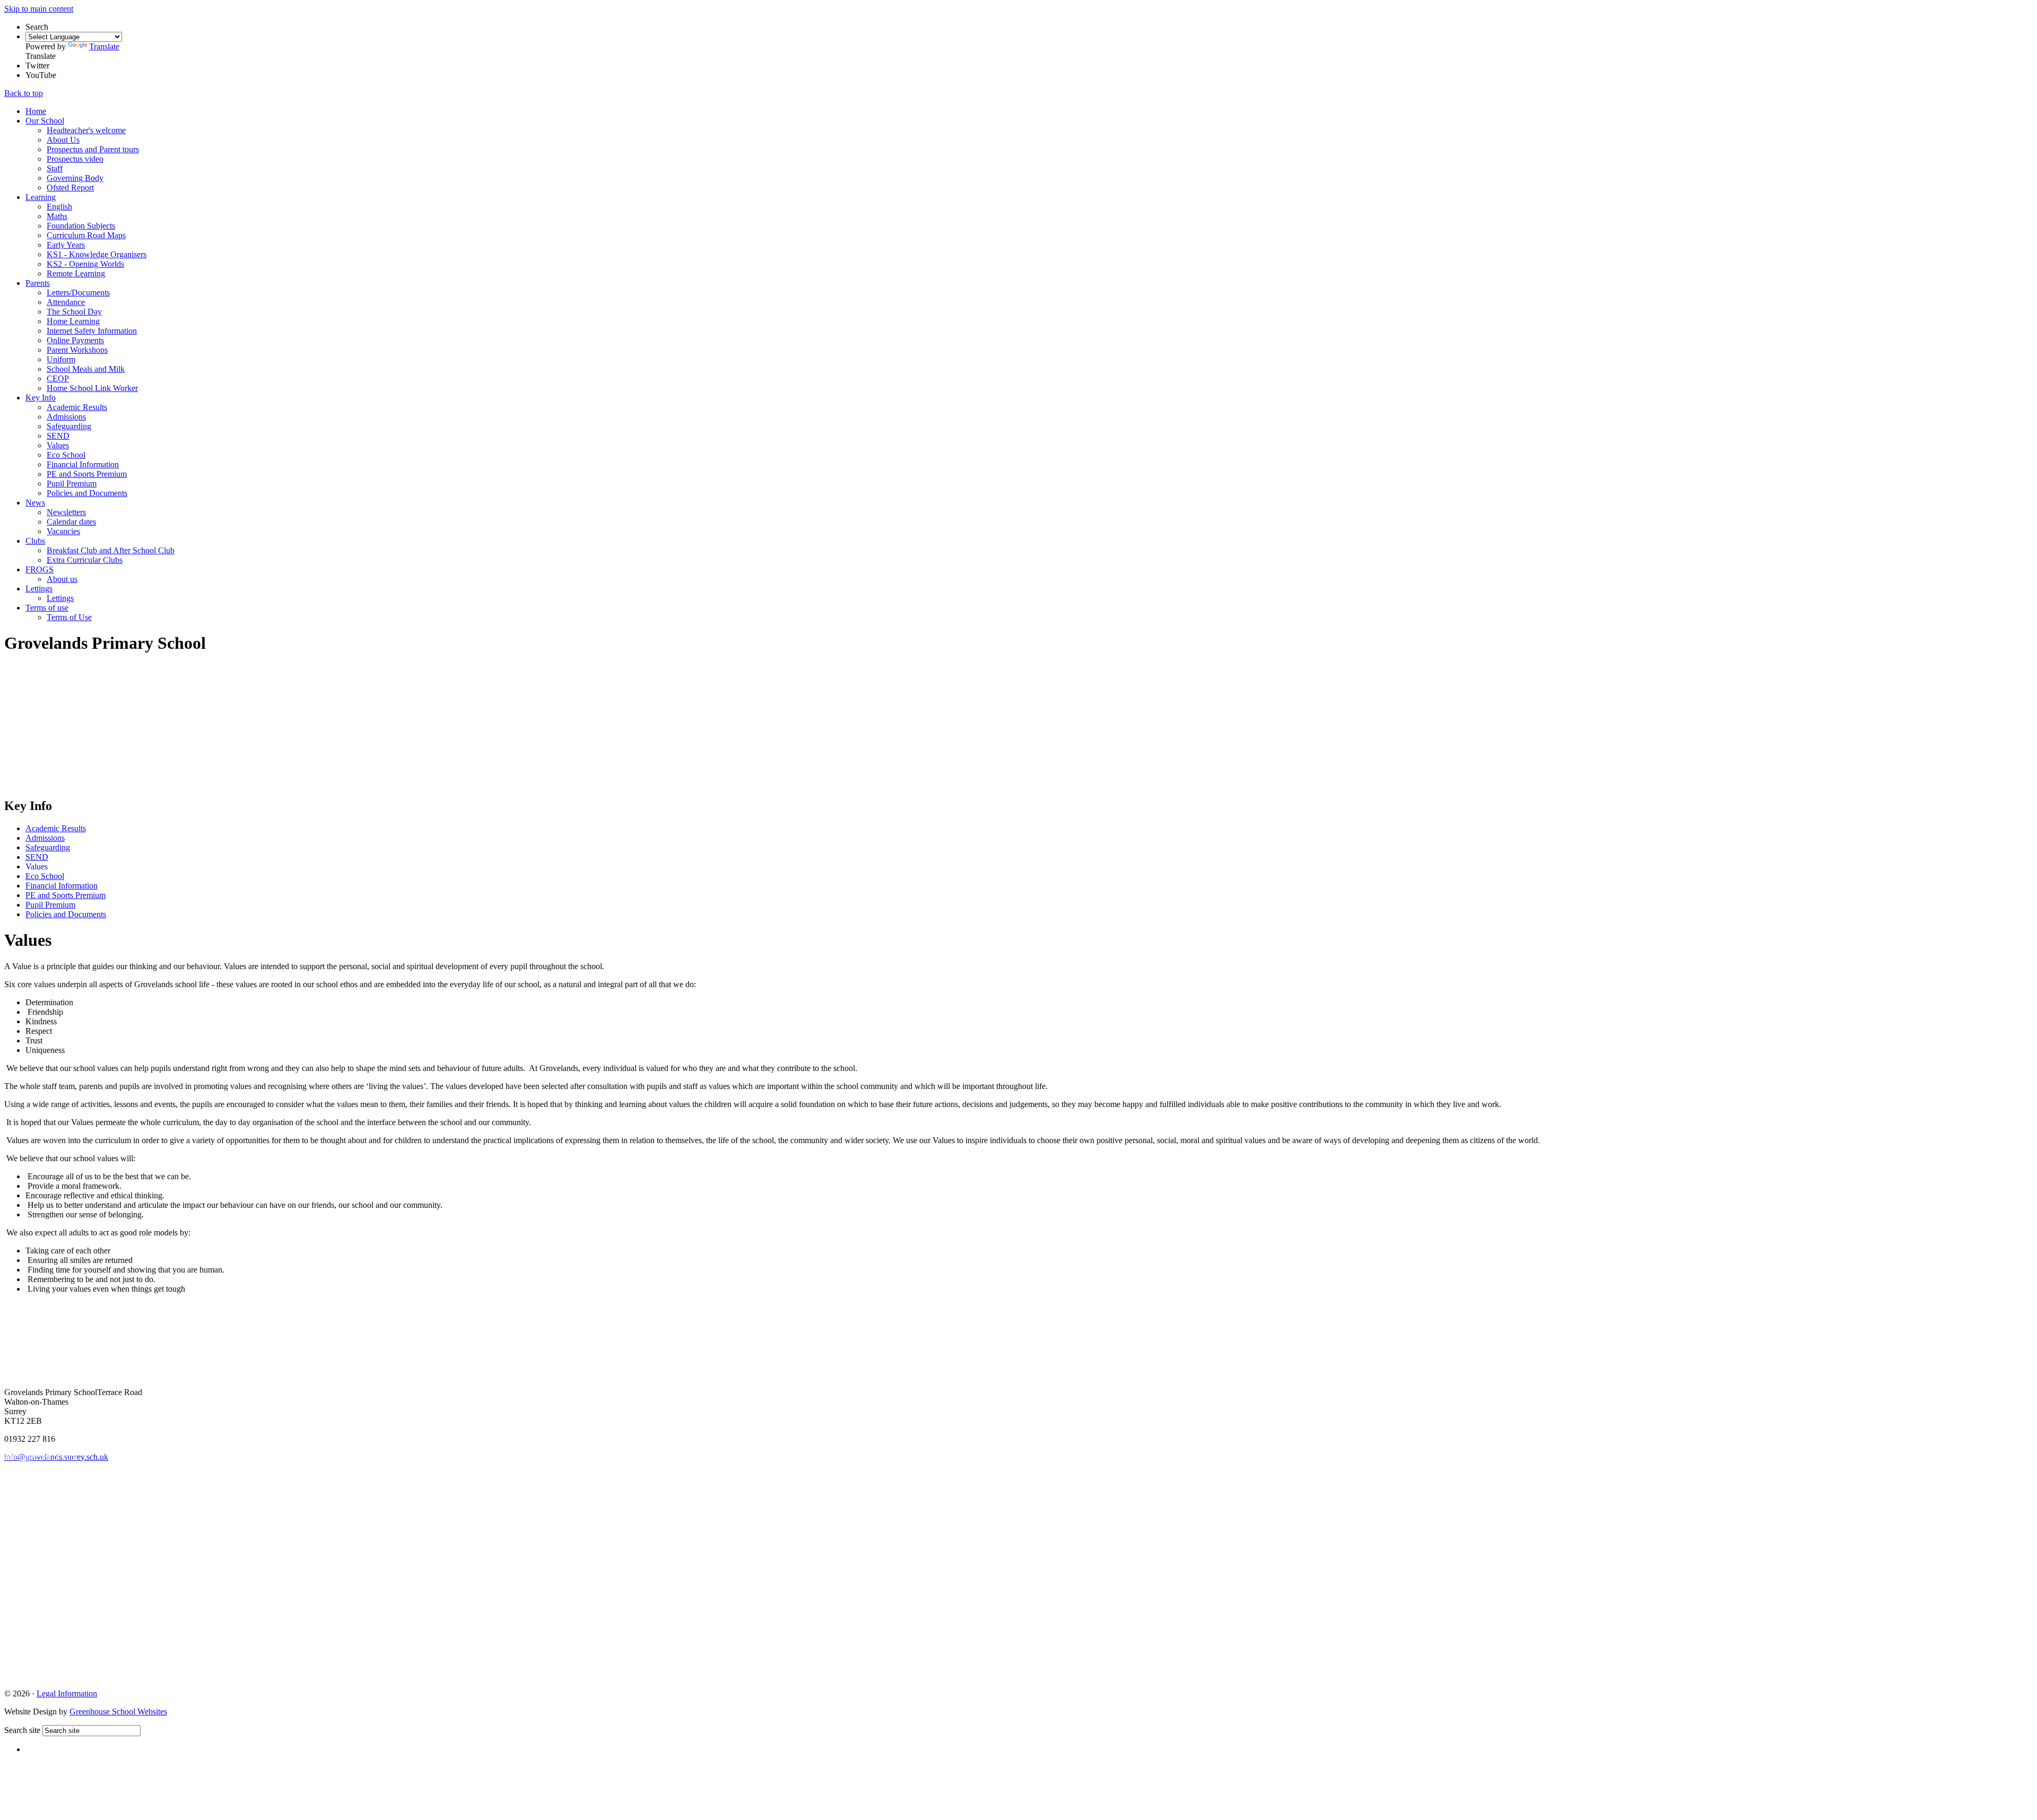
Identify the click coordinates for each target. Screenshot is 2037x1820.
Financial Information (83, 464)
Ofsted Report (70, 188)
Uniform (61, 359)
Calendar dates (71, 522)
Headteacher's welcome (86, 130)
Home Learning (73, 321)
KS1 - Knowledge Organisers (97, 254)
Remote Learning (76, 273)
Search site (22, 1730)
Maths (57, 216)
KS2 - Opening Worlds (85, 264)
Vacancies (63, 531)
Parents (38, 283)
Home (36, 111)
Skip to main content (39, 9)
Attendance (66, 302)
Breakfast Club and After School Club (111, 550)
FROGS (40, 569)
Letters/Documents (78, 293)
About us (62, 579)
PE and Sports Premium (87, 474)
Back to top (24, 93)
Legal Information (67, 1693)
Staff (55, 168)
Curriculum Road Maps (86, 235)
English (59, 207)
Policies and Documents (87, 493)
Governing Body (75, 178)
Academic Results (77, 407)
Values (58, 445)
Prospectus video (75, 159)
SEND (58, 436)
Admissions (66, 417)
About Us (63, 140)
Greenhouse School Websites (118, 1712)
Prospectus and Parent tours (93, 149)
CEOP (58, 378)
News (35, 503)
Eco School (66, 455)
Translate (104, 46)
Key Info (41, 398)
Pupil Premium (72, 484)
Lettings (39, 589)
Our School (45, 121)
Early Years (66, 245)
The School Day (74, 312)
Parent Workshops (77, 350)
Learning (41, 197)
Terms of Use (69, 617)
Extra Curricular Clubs (85, 560)
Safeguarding (69, 426)
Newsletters (66, 512)
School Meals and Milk (86, 369)
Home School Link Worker (92, 388)
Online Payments (75, 340)
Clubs (35, 541)
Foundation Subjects (81, 226)
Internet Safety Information (92, 331)
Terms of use (47, 608)
